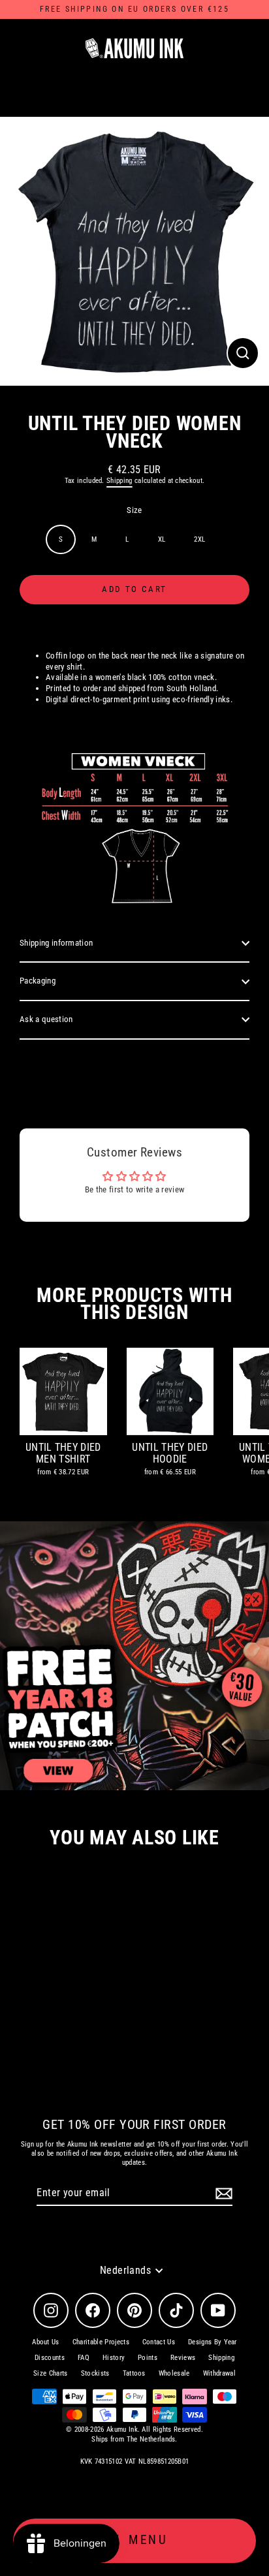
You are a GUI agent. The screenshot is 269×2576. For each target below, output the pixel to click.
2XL (199, 539)
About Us (46, 2342)
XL (162, 539)
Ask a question (46, 1019)
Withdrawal (219, 2373)
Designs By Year (213, 2342)
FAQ (84, 2358)
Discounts (50, 2358)
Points (148, 2358)
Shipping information (56, 943)
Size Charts (51, 2373)
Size (134, 510)
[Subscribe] (222, 2194)
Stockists (95, 2373)
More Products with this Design (134, 1304)
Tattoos (134, 2373)
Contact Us (159, 2342)
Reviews (183, 2358)
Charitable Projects (101, 2342)
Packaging (38, 981)
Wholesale (174, 2373)
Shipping (119, 481)
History (114, 2358)
